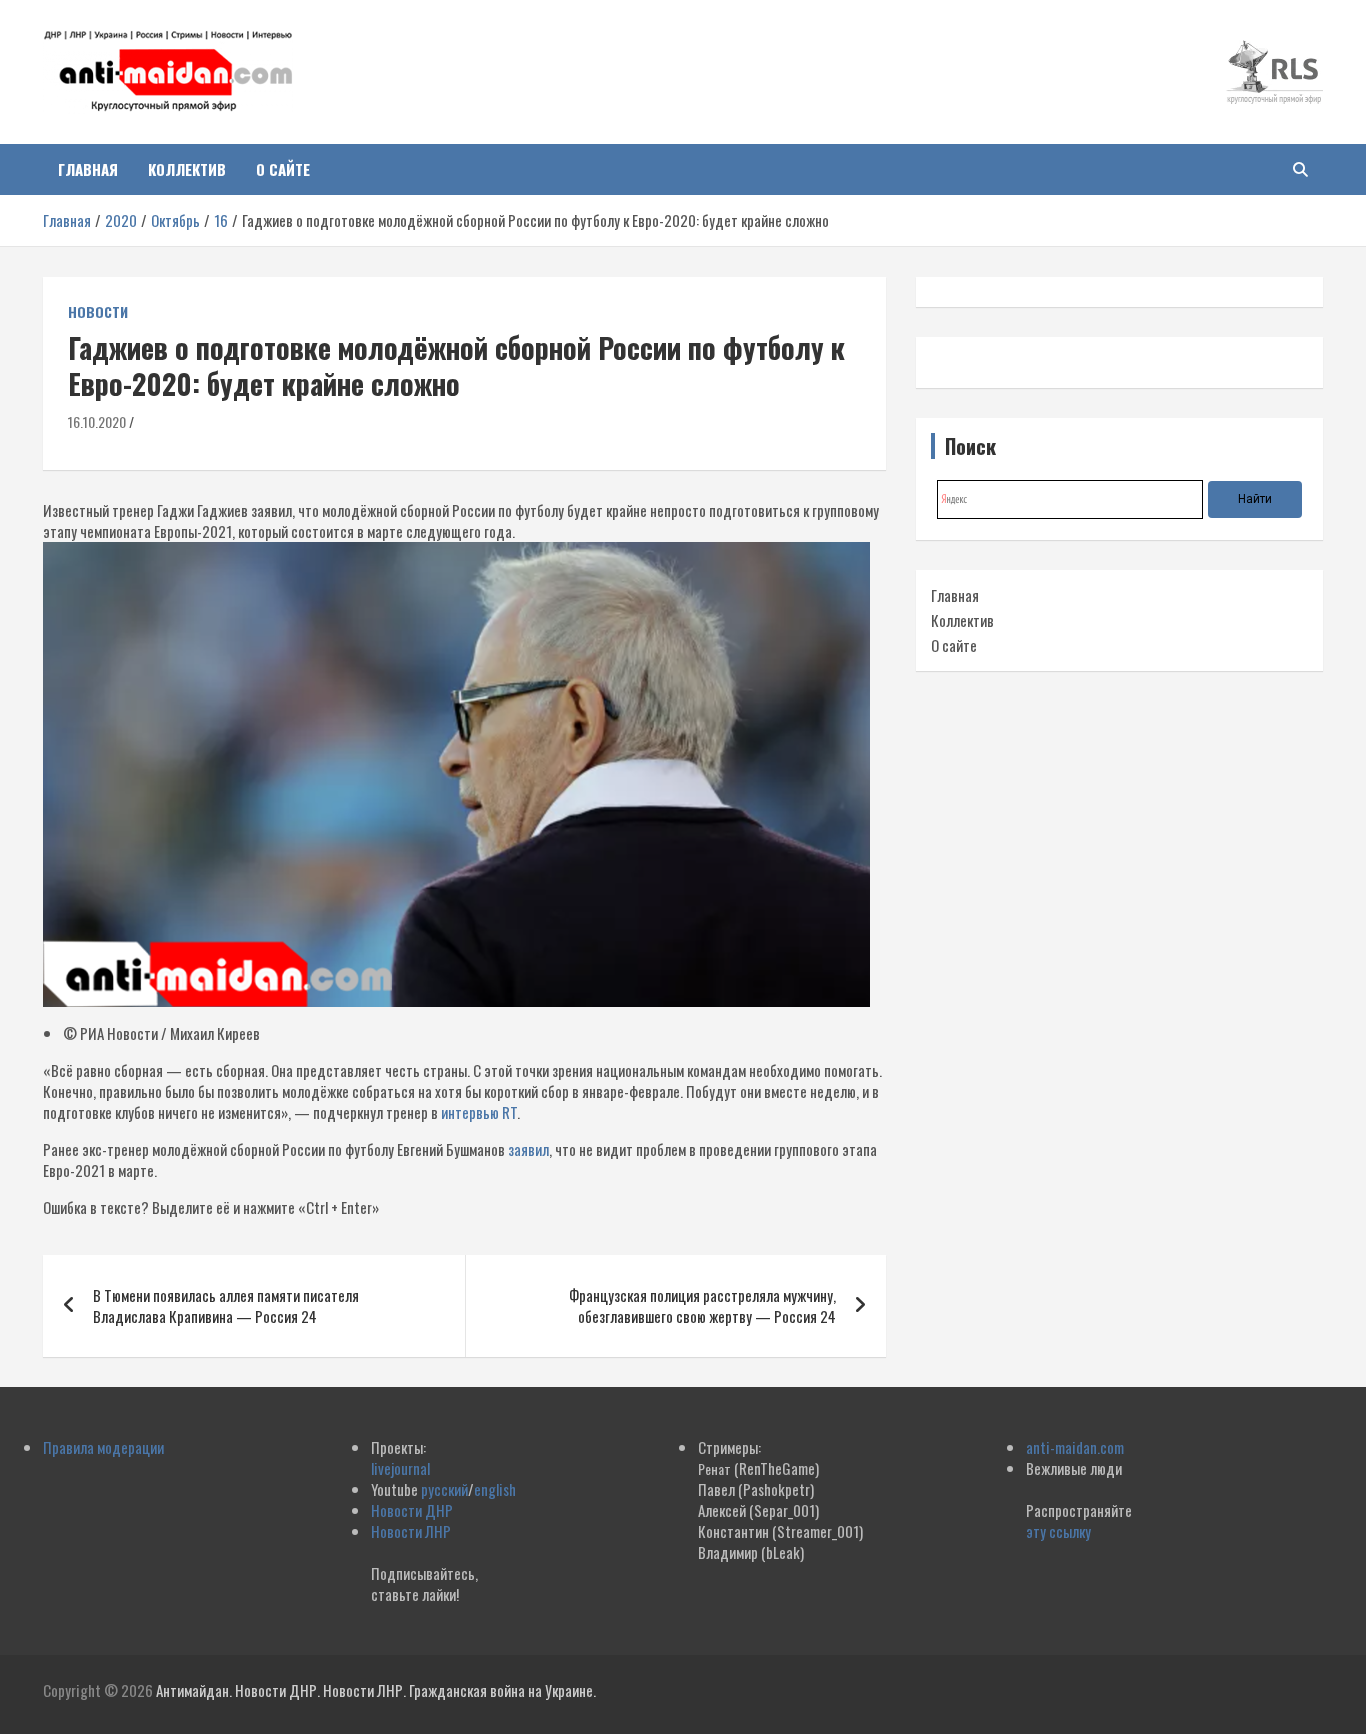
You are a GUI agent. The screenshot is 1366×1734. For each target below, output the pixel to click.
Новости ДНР (412, 1510)
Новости (98, 312)
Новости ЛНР (411, 1531)
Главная (88, 169)
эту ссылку (1058, 1531)
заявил (528, 1149)
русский (444, 1489)
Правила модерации (103, 1447)
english (495, 1489)
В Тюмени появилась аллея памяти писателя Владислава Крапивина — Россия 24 (226, 1305)
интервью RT (479, 1112)
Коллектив (187, 169)
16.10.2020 (97, 421)
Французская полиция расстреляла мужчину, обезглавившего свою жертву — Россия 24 (702, 1305)
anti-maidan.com (1075, 1447)
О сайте (283, 169)
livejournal (400, 1468)
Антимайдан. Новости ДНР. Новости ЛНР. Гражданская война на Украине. (376, 1690)
